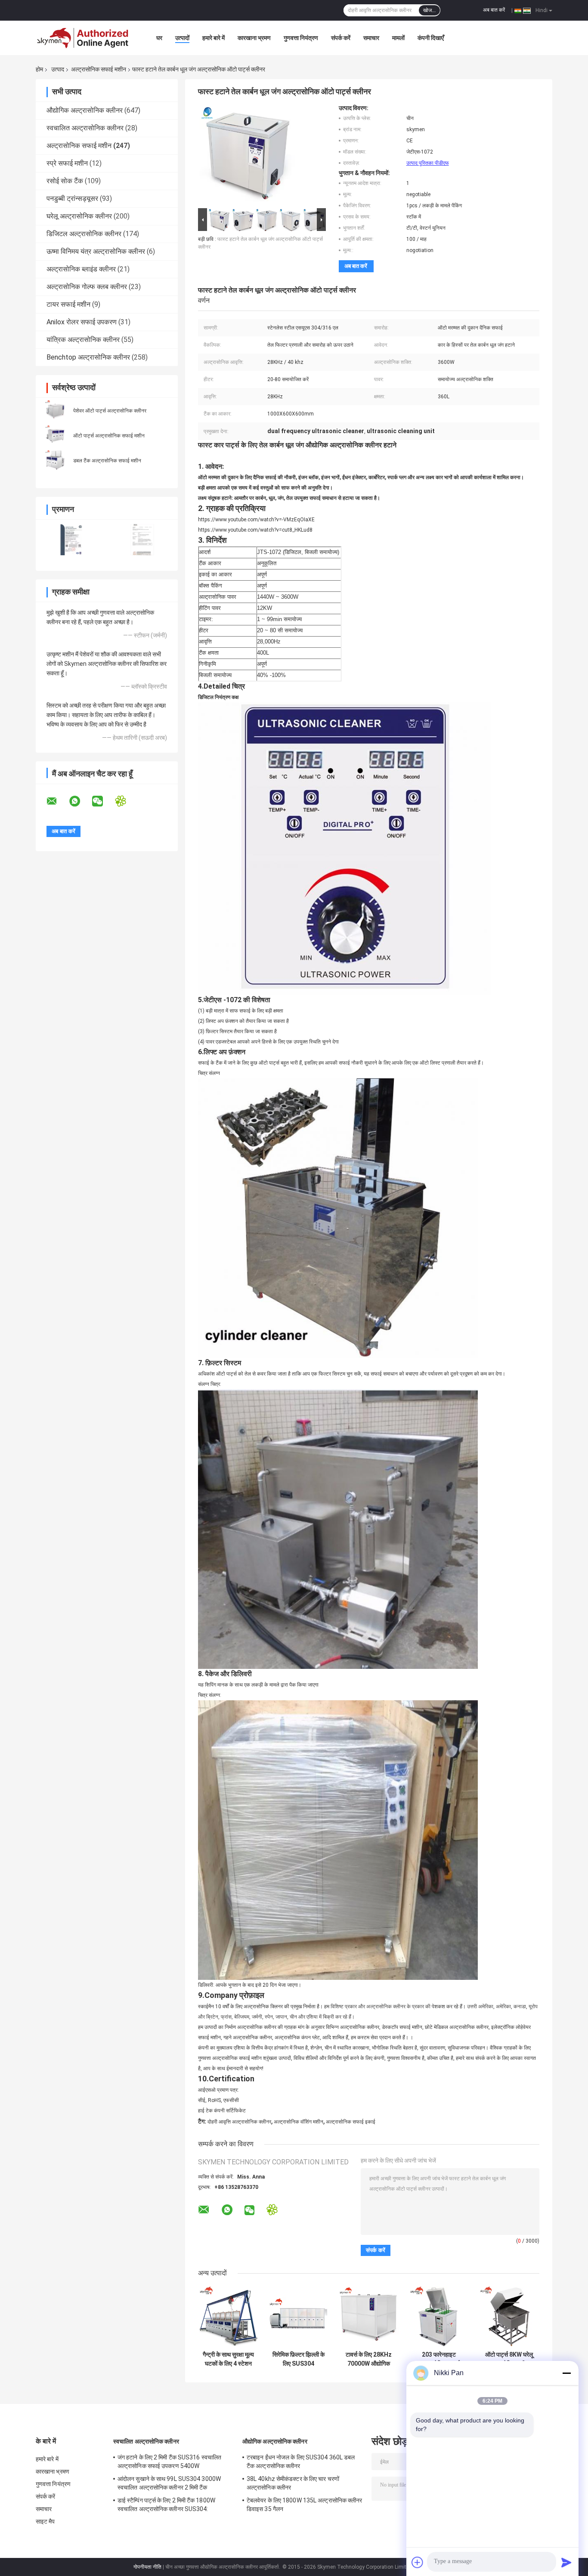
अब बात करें (494, 10)
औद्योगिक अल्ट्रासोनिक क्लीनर (85, 110)
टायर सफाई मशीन (68, 304)
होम (39, 69)
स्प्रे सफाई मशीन (67, 163)
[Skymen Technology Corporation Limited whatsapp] (80, 801)
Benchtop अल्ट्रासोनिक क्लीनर (88, 357)
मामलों (398, 38)
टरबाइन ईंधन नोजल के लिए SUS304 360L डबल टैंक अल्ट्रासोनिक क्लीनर (301, 2462)
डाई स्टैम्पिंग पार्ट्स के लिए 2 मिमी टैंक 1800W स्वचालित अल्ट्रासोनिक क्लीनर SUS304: (166, 2505)
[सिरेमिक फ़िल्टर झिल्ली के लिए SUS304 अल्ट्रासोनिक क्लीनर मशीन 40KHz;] (299, 2316)
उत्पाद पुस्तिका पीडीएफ (428, 163)
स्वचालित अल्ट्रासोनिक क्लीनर (85, 128)
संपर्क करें (341, 38)
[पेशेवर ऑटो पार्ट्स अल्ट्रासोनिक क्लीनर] (55, 410)
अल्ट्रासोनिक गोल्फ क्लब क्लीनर (87, 287)
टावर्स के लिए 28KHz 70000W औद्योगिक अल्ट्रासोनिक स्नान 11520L (369, 2359)
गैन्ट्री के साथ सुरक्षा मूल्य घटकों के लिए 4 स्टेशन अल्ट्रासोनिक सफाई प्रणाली (228, 2359)
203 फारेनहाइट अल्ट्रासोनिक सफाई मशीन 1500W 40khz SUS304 (439, 2359)
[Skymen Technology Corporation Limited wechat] (103, 801)
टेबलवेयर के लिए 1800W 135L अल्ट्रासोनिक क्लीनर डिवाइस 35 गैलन (305, 2505)
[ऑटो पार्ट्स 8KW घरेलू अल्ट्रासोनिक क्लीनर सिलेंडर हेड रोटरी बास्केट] (509, 2316)
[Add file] (418, 2562)
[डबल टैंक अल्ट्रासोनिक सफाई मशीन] (55, 460)
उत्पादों (182, 38)
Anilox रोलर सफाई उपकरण (82, 322)
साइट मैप (45, 2521)
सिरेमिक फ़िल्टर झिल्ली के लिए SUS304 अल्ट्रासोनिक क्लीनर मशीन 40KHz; (299, 2359)
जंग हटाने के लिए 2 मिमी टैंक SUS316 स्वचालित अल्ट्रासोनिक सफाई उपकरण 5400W (169, 2462)
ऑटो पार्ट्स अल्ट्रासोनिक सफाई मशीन (109, 436)
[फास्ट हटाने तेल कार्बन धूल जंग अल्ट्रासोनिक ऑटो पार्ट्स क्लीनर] (248, 155)
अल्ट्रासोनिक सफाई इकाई (351, 2122)
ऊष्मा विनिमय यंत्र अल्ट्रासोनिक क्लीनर (96, 251)
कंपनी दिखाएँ (431, 38)
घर (159, 38)
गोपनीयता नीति (147, 2567)
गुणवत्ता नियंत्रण (301, 38)
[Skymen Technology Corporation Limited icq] (126, 801)
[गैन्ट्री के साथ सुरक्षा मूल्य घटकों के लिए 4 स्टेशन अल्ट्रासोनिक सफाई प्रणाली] (228, 2316)
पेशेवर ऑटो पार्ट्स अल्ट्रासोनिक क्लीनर (110, 411)
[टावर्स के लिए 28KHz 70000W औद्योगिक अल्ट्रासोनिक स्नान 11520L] (369, 2316)
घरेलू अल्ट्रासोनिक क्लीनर (79, 216)
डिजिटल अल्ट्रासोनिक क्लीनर (84, 234)
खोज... (429, 10)
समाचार (371, 38)
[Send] (566, 2562)
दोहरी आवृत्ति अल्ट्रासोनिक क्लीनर (239, 2122)
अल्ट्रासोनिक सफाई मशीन (99, 69)
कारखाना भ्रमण (254, 38)
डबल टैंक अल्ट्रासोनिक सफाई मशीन (107, 461)
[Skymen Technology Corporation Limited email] (57, 801)
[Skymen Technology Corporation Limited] (83, 38)
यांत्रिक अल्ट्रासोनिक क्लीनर (83, 340)
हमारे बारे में (214, 38)
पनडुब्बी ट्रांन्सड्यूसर (72, 199)
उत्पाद (58, 69)
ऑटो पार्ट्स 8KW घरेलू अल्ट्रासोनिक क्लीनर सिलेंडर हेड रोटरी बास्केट (509, 2359)
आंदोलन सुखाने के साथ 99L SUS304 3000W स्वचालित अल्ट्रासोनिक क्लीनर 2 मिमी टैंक (169, 2483)
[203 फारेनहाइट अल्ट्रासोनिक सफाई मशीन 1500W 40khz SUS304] (439, 2316)
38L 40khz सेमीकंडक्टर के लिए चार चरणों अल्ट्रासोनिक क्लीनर (293, 2483)
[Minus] (566, 2373)
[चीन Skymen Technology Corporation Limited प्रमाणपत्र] (71, 540)
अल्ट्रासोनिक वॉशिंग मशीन (299, 2122)
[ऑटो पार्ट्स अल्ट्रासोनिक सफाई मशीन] (55, 435)
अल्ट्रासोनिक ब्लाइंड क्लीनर (81, 269)
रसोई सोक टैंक (65, 181)
